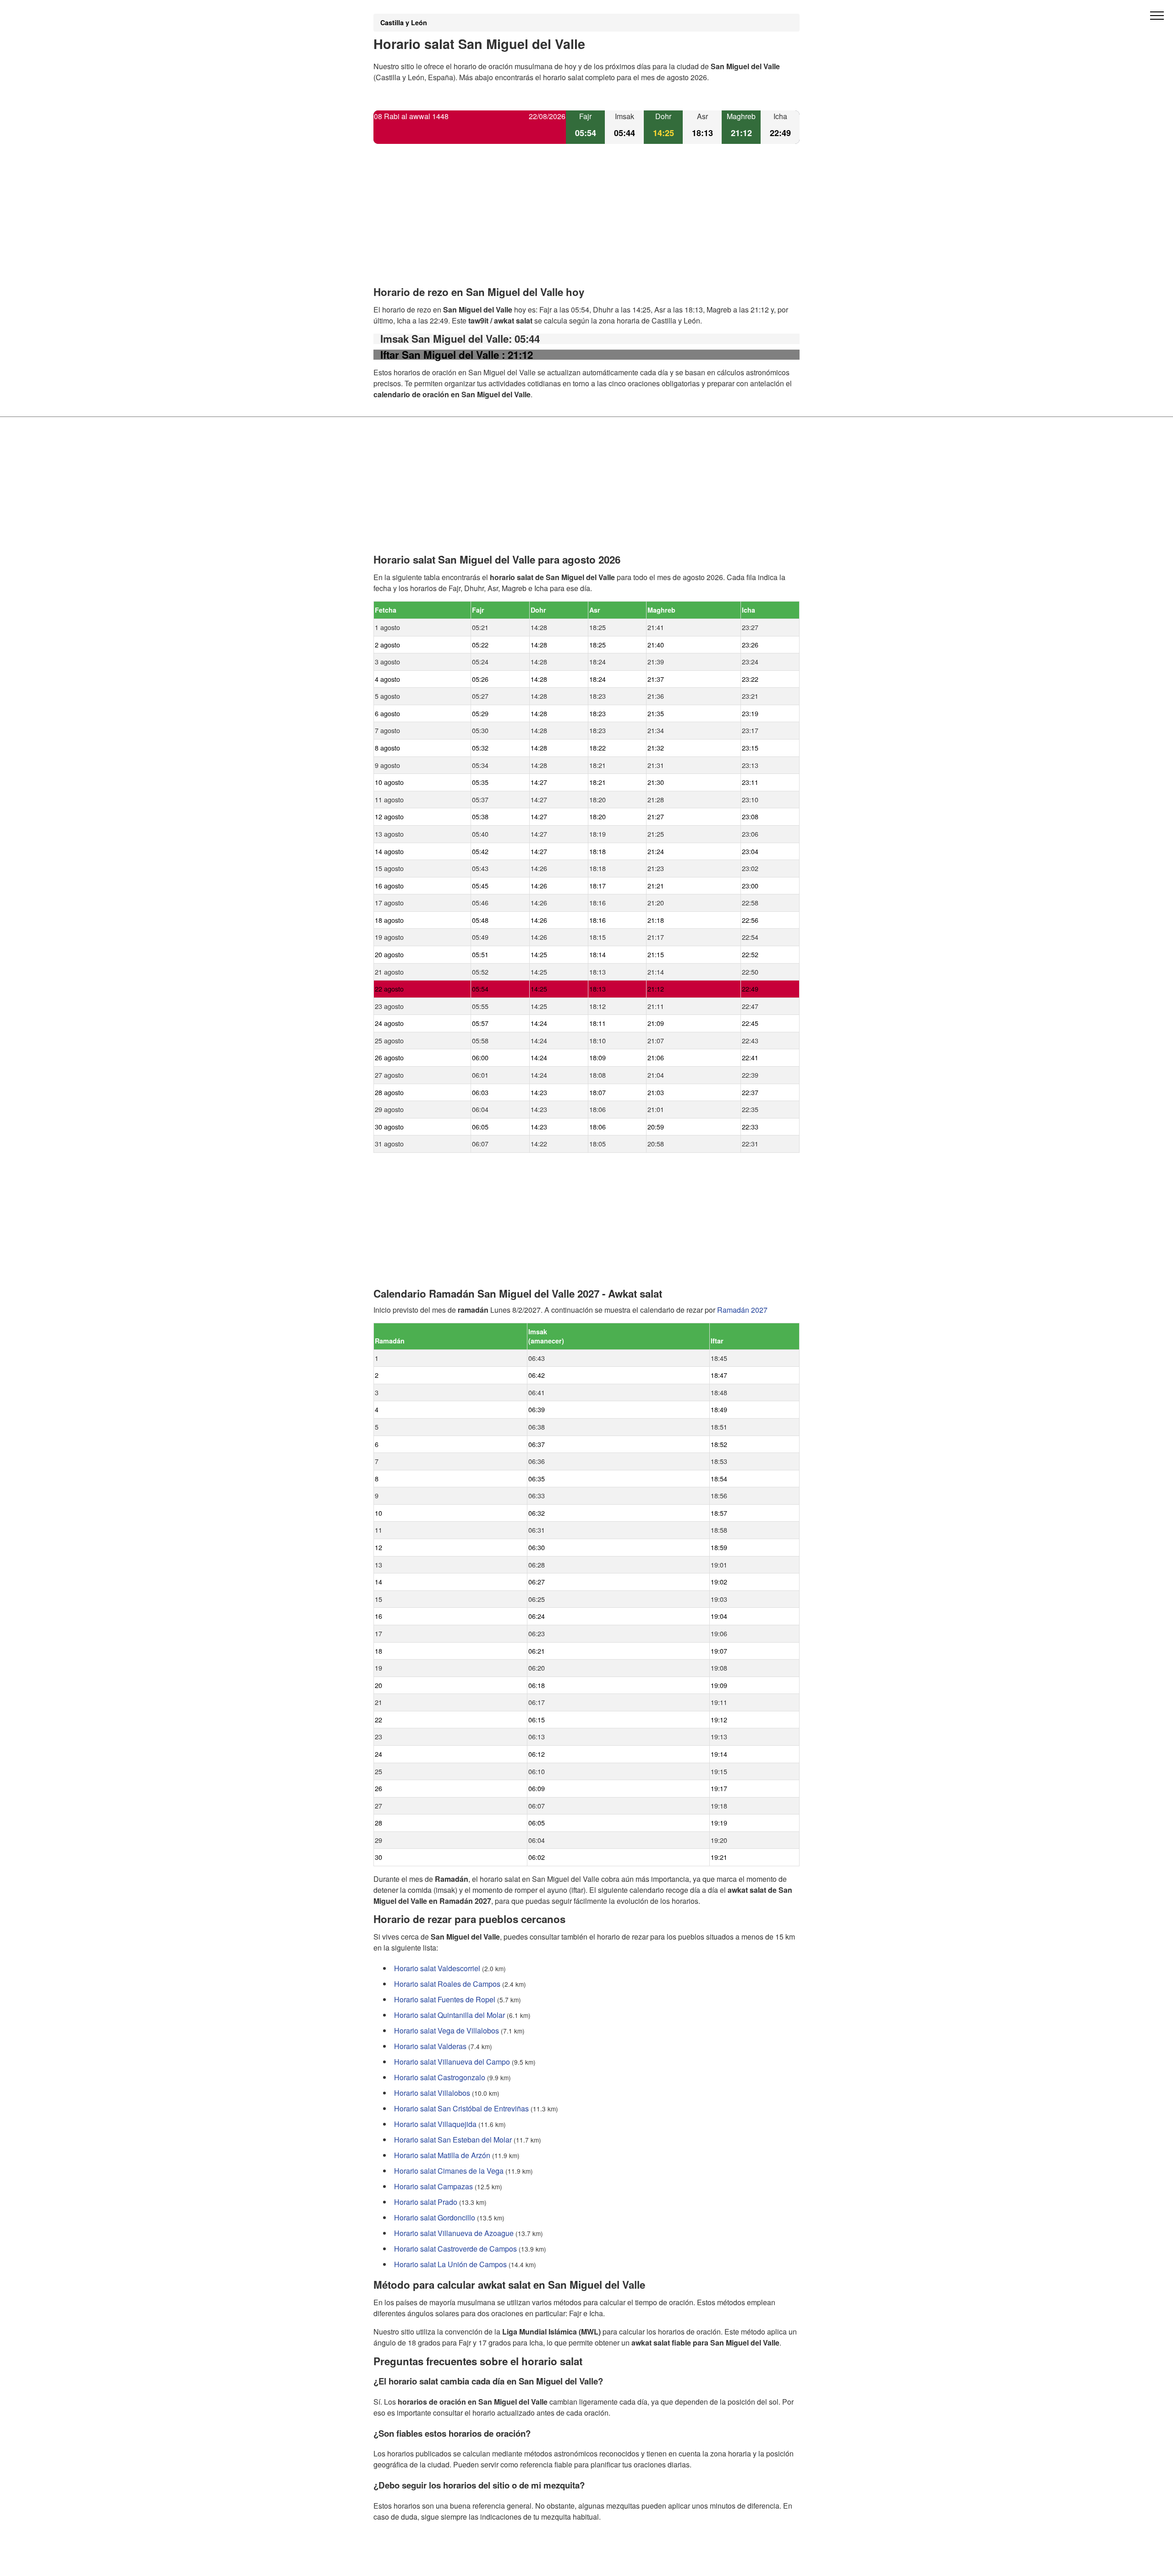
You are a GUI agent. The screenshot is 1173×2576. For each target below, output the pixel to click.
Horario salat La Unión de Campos (450, 2264)
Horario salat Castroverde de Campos (455, 2249)
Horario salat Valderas (430, 2046)
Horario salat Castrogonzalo (440, 2077)
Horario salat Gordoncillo (435, 2217)
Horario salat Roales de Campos (447, 1984)
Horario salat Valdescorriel (437, 1968)
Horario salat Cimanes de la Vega (449, 2171)
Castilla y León (404, 22)
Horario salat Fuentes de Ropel (445, 1999)
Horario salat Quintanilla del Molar (449, 2015)
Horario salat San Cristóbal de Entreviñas (461, 2108)
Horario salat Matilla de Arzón (442, 2155)
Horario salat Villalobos (432, 2093)
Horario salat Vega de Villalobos (447, 2031)
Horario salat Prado (426, 2202)
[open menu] (1157, 16)
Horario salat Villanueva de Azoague (454, 2233)
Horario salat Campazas (433, 2186)
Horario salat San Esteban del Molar (453, 2140)
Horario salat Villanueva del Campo (452, 2062)
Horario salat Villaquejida (435, 2124)
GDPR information (403, 2563)
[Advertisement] (586, 223)
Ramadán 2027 (742, 1310)
